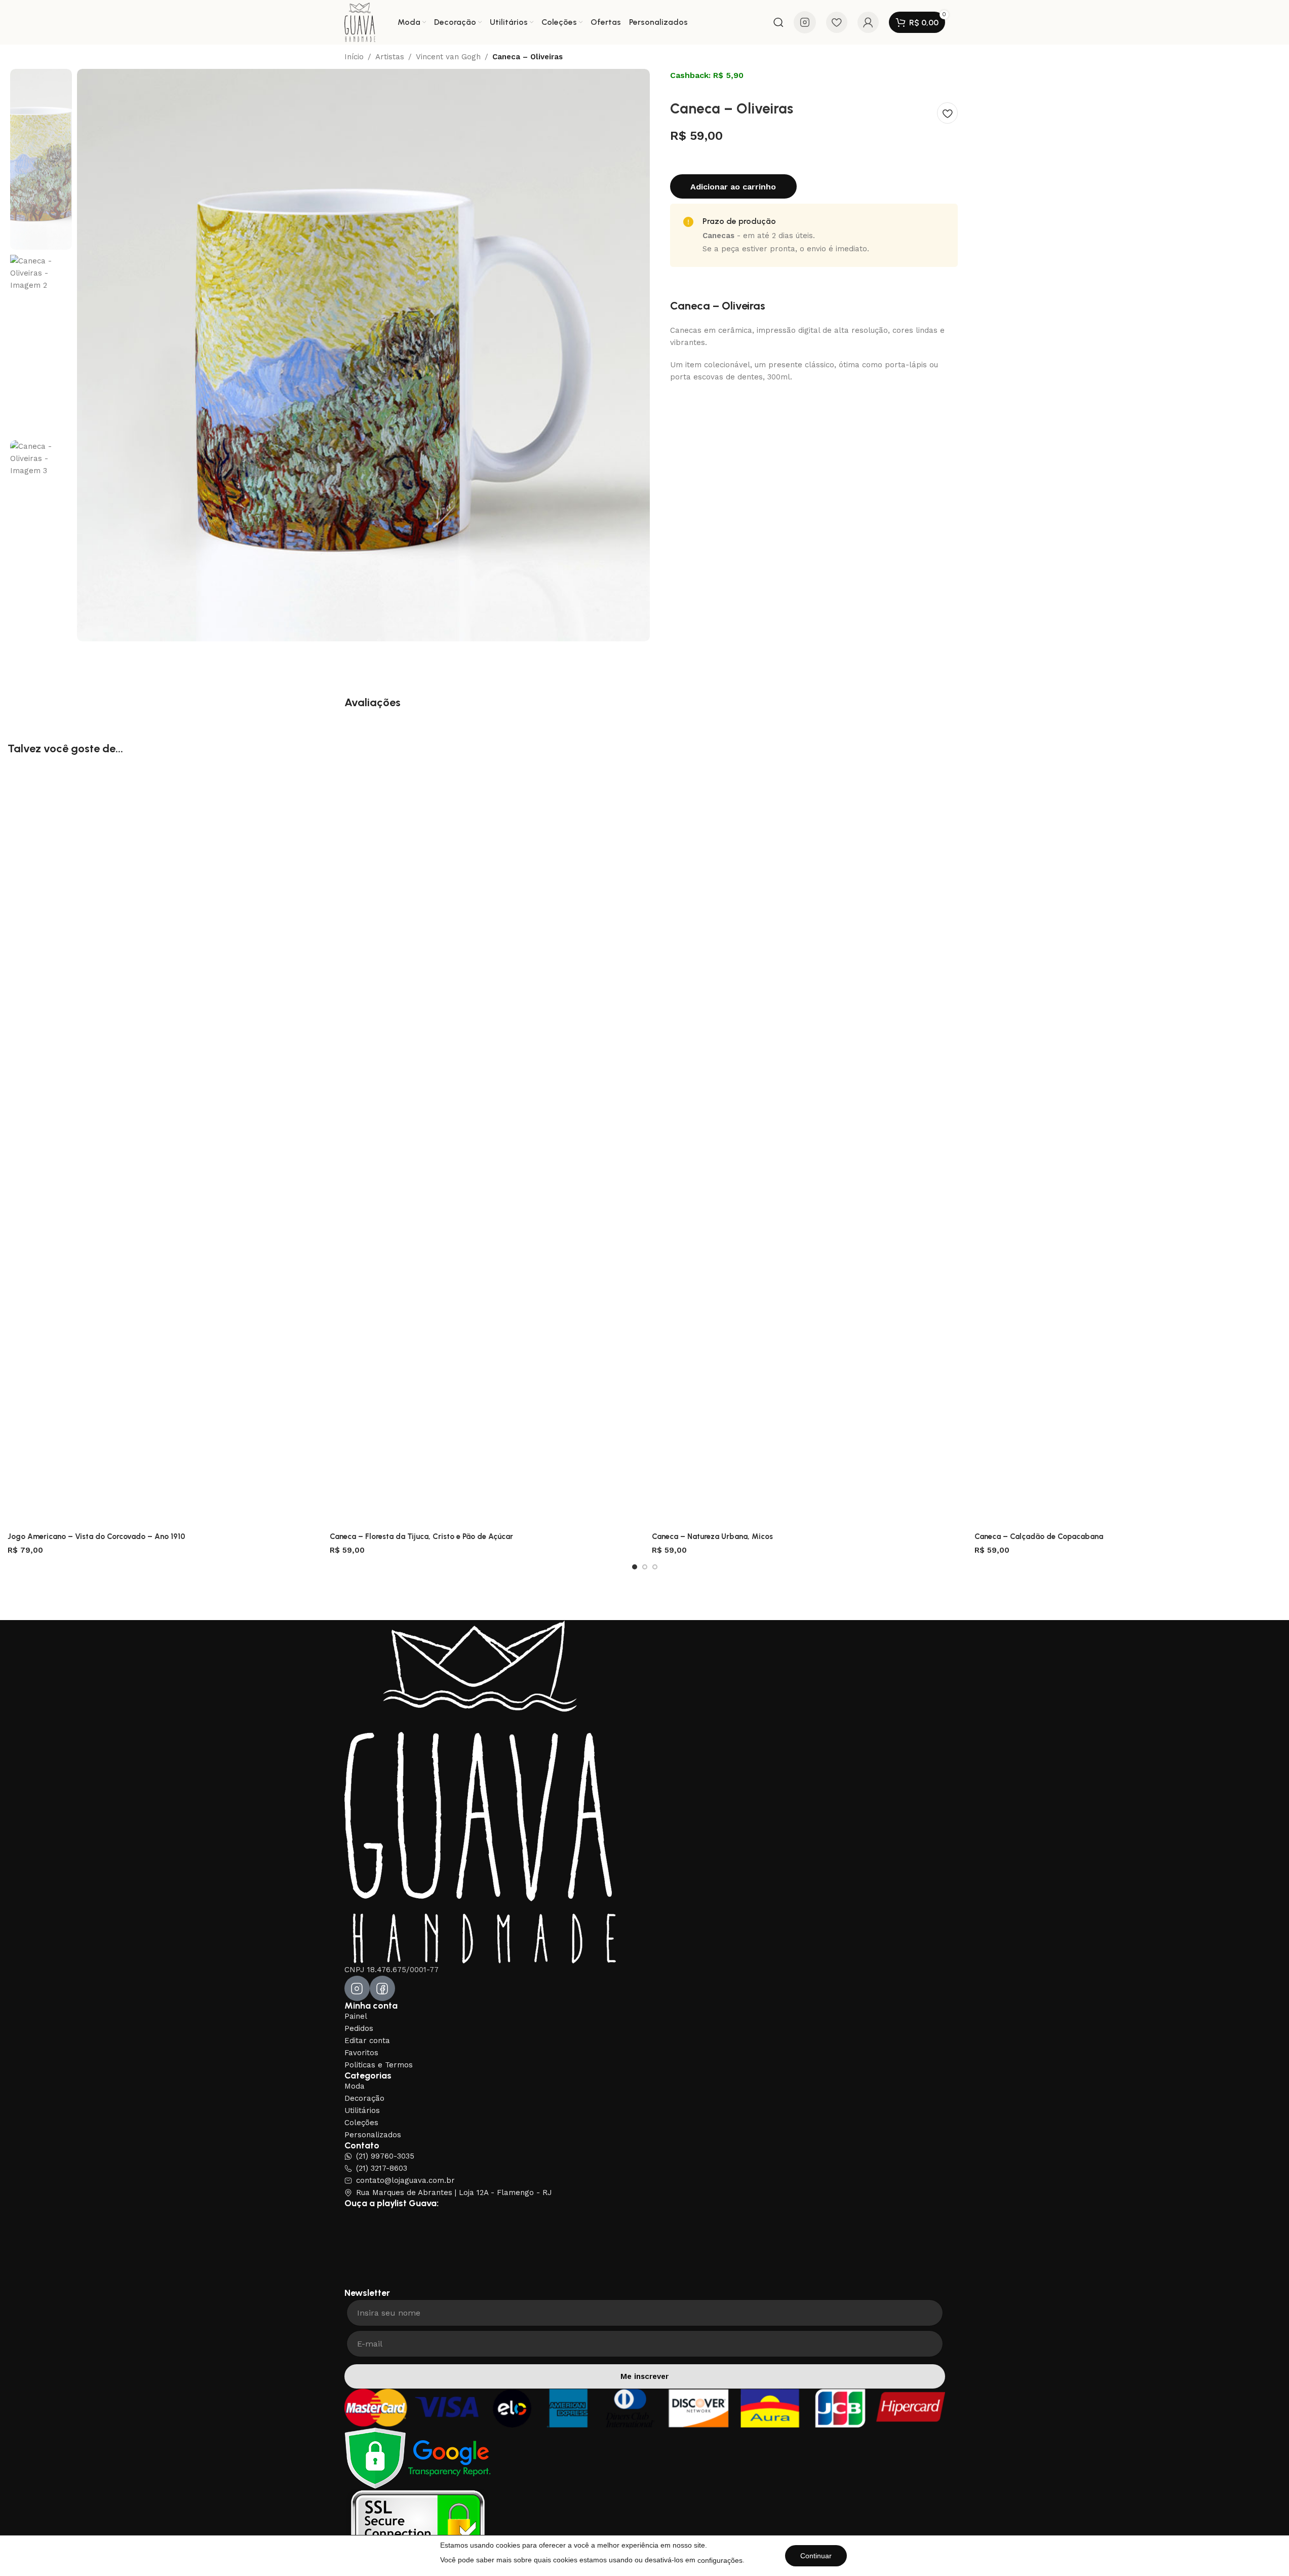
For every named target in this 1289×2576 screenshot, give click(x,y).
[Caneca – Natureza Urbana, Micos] (805, 1147)
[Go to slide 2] (645, 1567)
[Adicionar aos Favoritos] (947, 113)
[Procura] (778, 22)
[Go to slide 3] (655, 1567)
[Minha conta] (868, 22)
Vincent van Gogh (448, 57)
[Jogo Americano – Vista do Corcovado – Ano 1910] (161, 1147)
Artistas (390, 57)
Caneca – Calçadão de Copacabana (1039, 1536)
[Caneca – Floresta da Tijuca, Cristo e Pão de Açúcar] (483, 1147)
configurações (720, 2560)
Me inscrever (644, 2376)
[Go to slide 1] (635, 1567)
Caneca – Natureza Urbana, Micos (712, 1536)
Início (354, 57)
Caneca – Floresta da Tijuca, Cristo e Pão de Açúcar (421, 1536)
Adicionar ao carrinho (733, 187)
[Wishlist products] (837, 22)
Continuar (816, 2556)
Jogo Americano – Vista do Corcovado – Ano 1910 (96, 1536)
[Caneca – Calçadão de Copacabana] (1128, 1147)
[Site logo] (360, 22)
